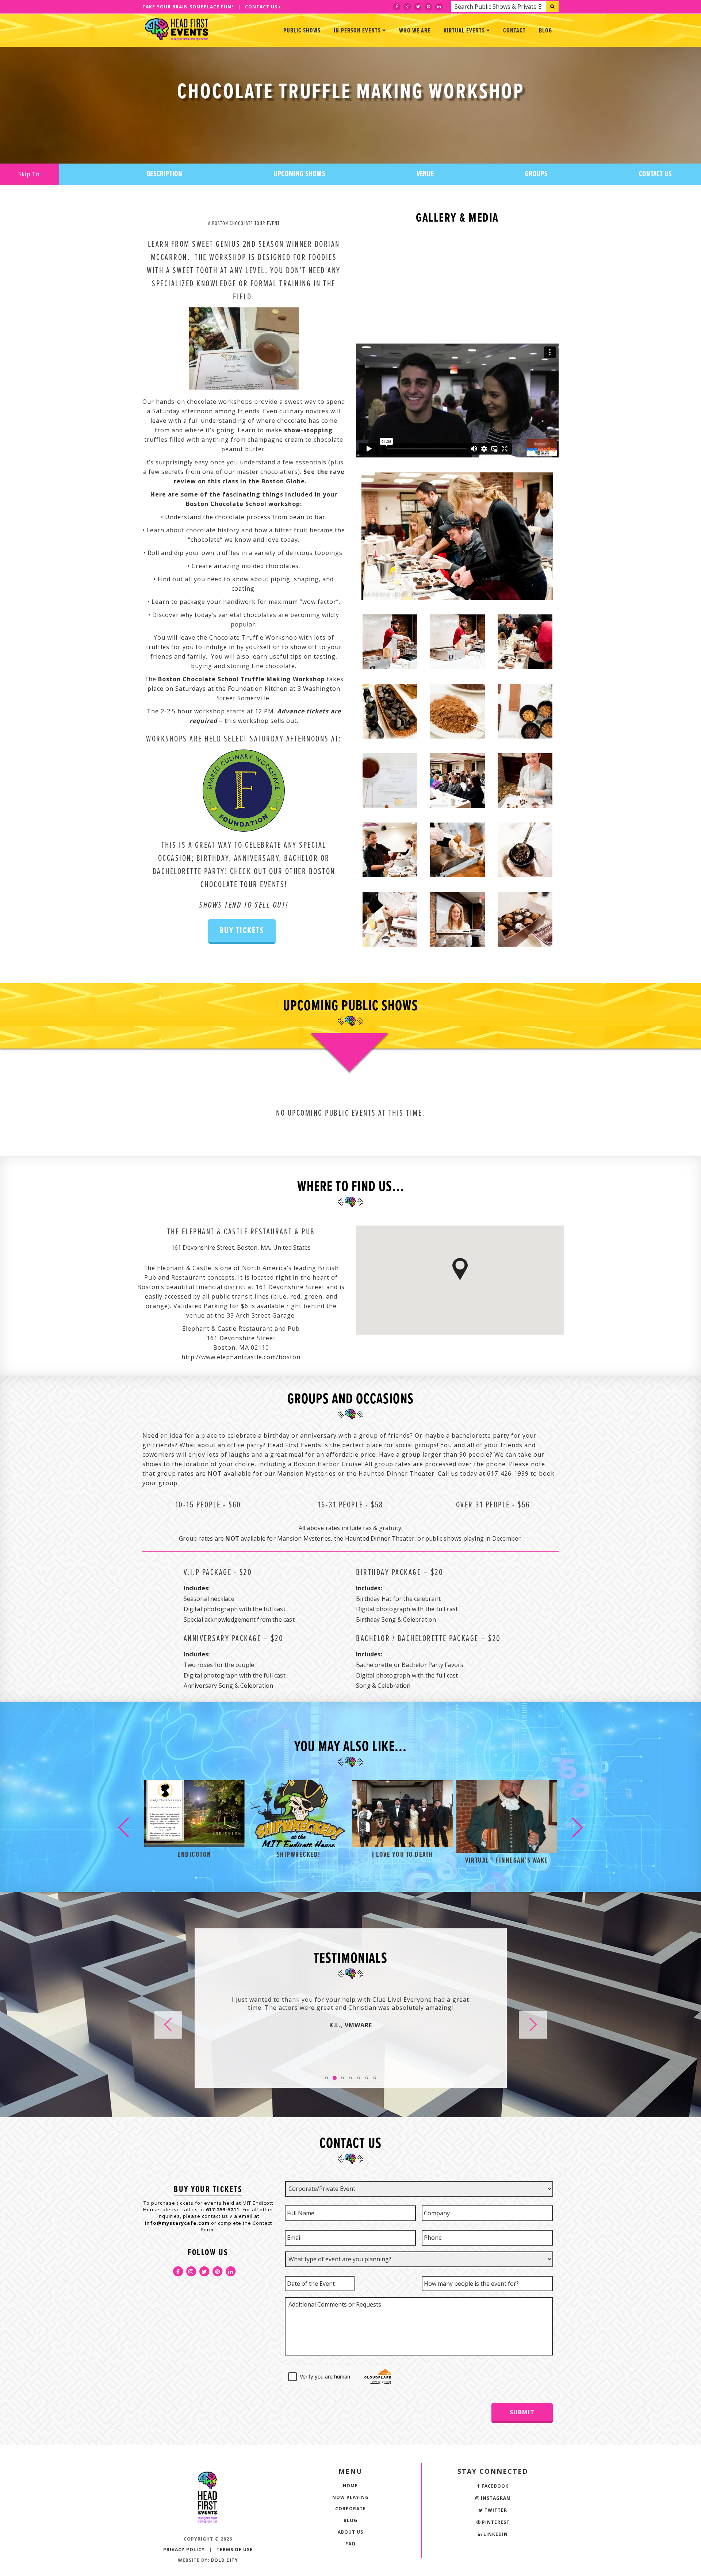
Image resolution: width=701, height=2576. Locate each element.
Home (350, 2486)
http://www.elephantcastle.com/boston (241, 1357)
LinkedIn (495, 2534)
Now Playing (350, 2497)
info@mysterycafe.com (177, 2223)
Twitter (495, 2510)
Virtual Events (465, 31)
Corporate (350, 2509)
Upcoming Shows (299, 174)
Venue (425, 174)
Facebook (494, 2486)
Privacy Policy (184, 2550)
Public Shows (302, 31)
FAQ (350, 2544)
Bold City (225, 2560)
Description (164, 174)
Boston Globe (283, 481)
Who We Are (415, 31)
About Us (350, 2532)
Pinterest (495, 2522)
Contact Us (262, 7)
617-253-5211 (223, 2209)
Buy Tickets (242, 931)
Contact (514, 31)
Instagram (495, 2498)
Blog (545, 31)
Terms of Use (235, 2550)
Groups (536, 174)
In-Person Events (358, 31)
